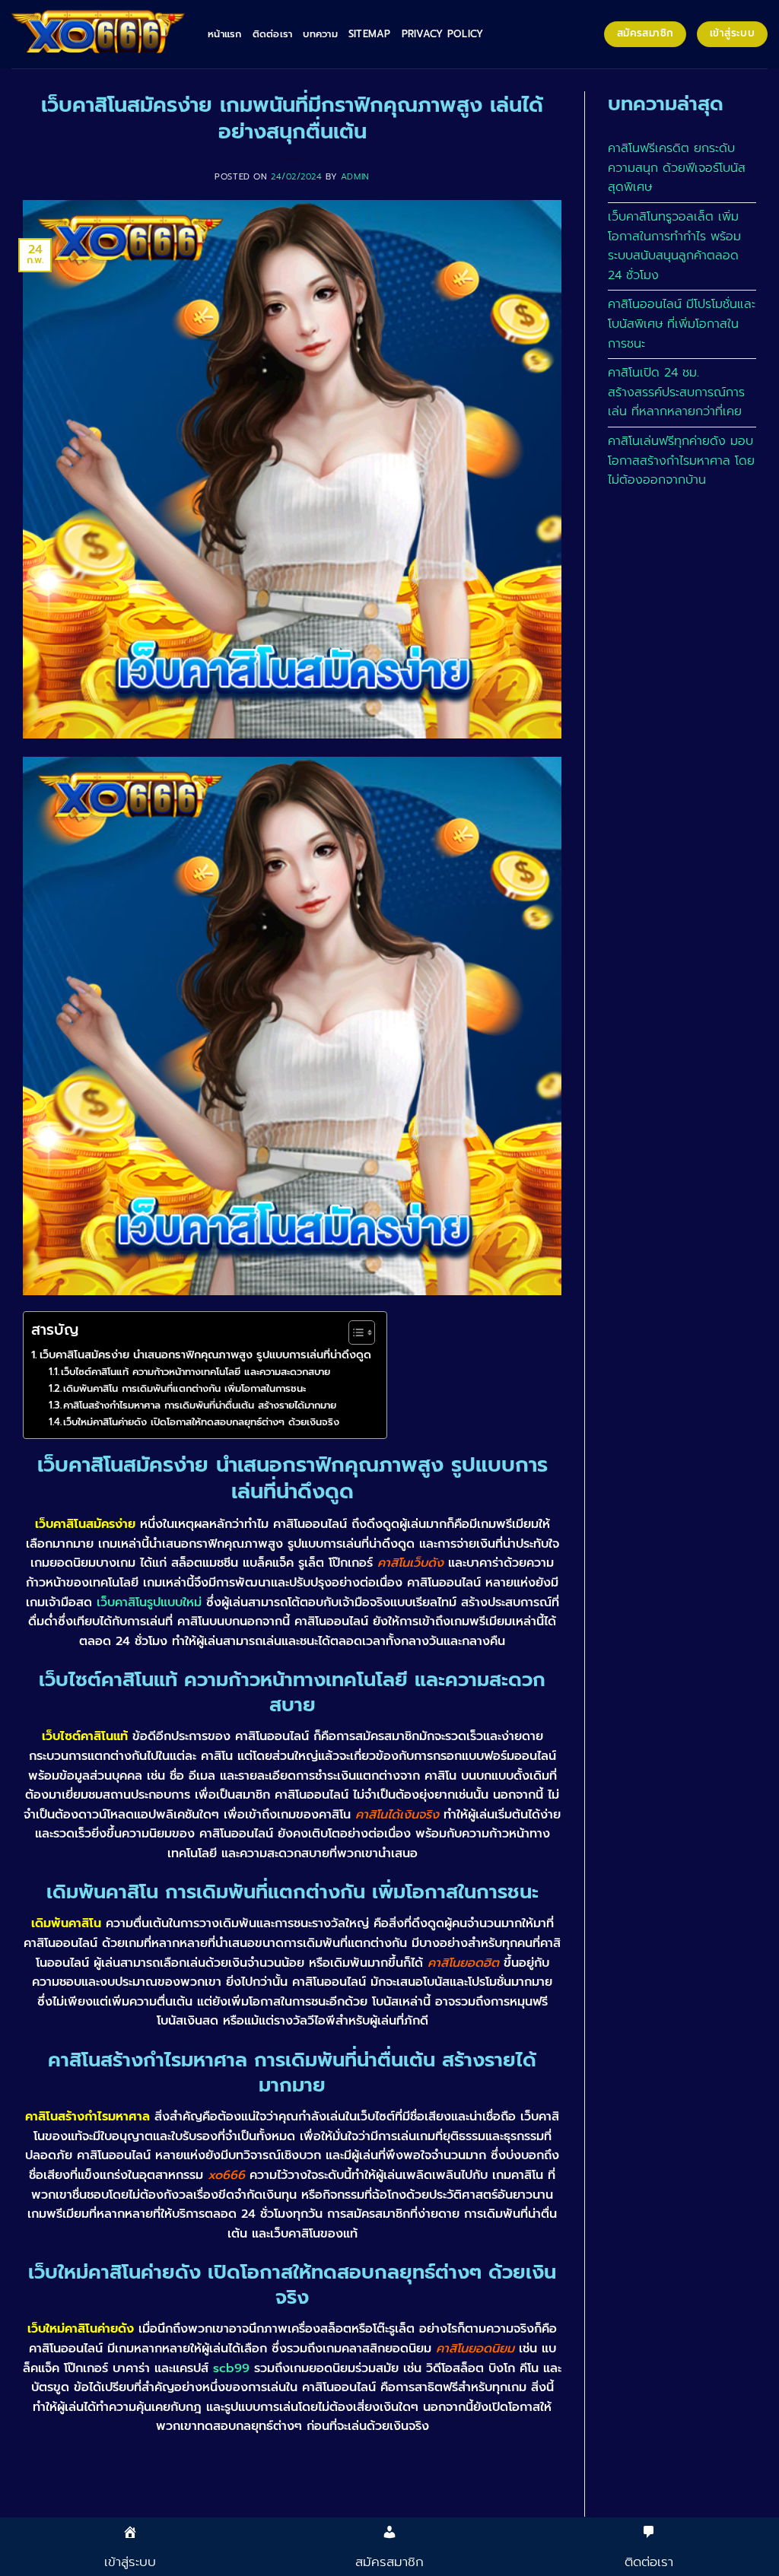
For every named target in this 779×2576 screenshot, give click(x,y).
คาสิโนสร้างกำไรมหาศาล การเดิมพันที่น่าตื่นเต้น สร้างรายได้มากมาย (200, 1405)
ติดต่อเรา (273, 34)
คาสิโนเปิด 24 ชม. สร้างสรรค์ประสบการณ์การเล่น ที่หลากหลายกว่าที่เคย (676, 392)
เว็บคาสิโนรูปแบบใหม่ (149, 1602)
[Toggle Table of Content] (354, 1332)
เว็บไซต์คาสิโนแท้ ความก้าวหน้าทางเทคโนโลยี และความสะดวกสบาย (196, 1372)
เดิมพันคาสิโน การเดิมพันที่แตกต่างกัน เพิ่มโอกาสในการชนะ (184, 1388)
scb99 (231, 2368)
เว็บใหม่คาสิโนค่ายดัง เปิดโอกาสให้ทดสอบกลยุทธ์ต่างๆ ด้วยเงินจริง (201, 1422)
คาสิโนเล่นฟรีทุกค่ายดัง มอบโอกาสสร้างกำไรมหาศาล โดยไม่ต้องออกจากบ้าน (681, 461)
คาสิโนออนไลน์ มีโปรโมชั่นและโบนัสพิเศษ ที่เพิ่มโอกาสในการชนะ (682, 324)
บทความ (320, 34)
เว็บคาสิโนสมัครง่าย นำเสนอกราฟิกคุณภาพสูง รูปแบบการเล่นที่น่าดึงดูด (205, 1355)
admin (355, 177)
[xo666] (98, 34)
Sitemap (370, 34)
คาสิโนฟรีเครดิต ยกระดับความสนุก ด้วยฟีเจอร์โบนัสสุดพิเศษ (677, 168)
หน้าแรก (225, 34)
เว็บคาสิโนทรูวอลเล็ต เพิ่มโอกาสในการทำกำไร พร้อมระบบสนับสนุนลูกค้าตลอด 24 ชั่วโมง (674, 246)
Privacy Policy (443, 34)
